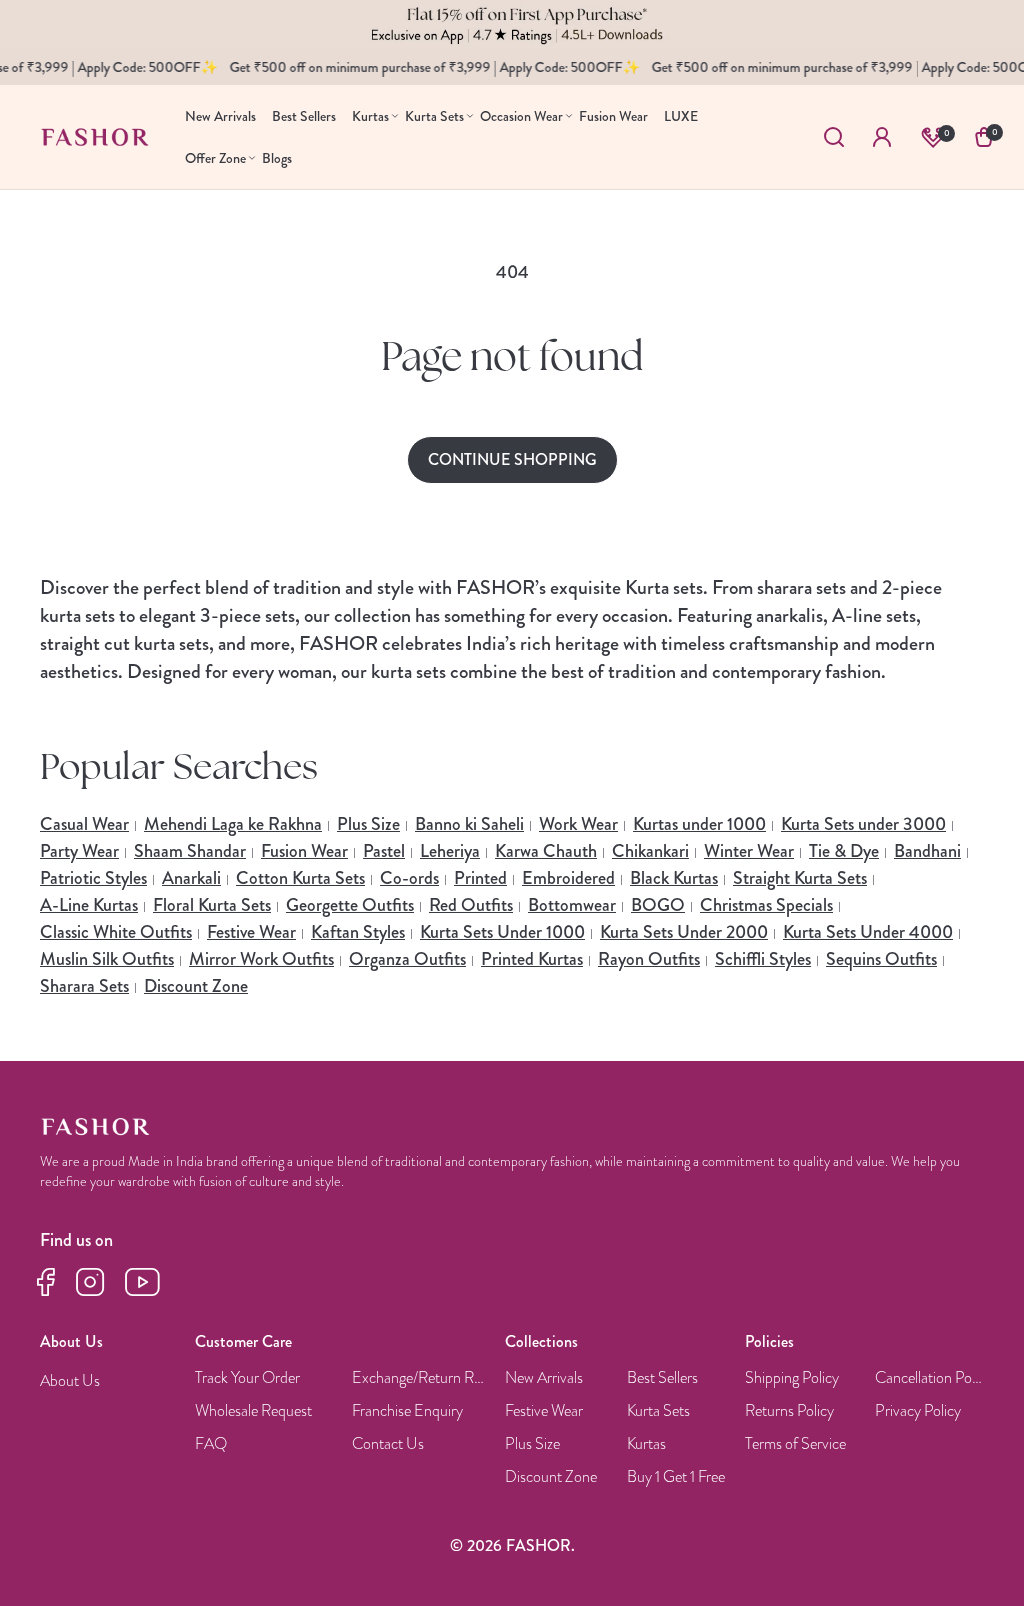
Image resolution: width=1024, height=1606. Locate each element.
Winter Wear (749, 851)
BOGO (658, 905)
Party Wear (79, 851)
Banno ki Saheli (469, 824)
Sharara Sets (84, 986)
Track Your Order (247, 1378)
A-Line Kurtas (89, 905)
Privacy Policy (918, 1411)
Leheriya (450, 851)
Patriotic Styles (93, 878)
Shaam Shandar (190, 851)
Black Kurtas (674, 878)
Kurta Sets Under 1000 (502, 932)
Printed (480, 878)
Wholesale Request (253, 1411)
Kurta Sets (658, 1411)
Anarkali (191, 878)
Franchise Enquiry (407, 1411)
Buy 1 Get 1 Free (676, 1477)
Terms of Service (795, 1444)
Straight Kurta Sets (800, 878)
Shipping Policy (792, 1378)
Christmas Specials (766, 905)
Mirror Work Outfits (261, 959)
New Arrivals (544, 1378)
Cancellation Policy (930, 1378)
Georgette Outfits (350, 905)
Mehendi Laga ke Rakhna (233, 824)
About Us (70, 1381)
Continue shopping (512, 459)
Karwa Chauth (546, 851)
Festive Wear (251, 932)
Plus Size (368, 824)
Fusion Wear (304, 851)
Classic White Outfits (116, 932)
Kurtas (646, 1444)
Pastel (384, 851)
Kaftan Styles (358, 932)
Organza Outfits (407, 959)
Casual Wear (84, 824)
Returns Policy (789, 1411)
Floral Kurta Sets (212, 905)
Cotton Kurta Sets (300, 878)
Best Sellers (662, 1378)
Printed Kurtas (532, 959)
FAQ (211, 1444)
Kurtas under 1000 (699, 824)
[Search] (834, 137)
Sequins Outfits (881, 959)
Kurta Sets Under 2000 (684, 932)
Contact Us (388, 1444)
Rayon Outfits (649, 959)
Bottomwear (572, 905)
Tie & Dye (844, 851)
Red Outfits (471, 905)
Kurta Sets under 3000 (863, 824)
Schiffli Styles (763, 959)
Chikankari (650, 851)
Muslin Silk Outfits (107, 959)
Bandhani (927, 851)
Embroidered (568, 878)
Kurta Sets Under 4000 (868, 932)
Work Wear (578, 824)
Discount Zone (196, 986)
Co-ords (409, 878)
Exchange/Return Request (420, 1378)
